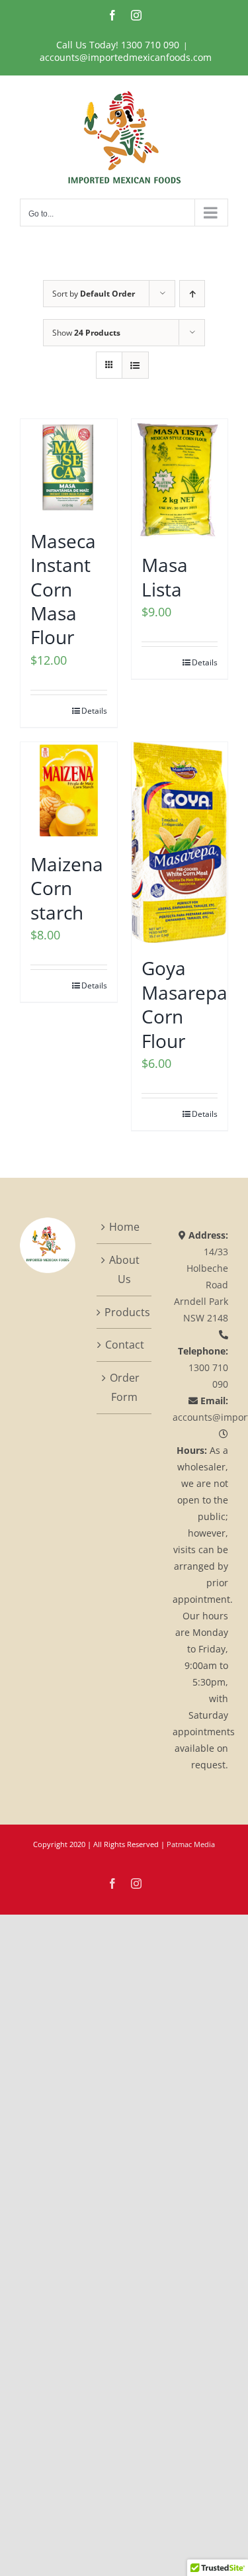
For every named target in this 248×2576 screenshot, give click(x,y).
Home (124, 1227)
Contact (125, 1345)
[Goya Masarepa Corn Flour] (180, 842)
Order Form (125, 1387)
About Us (124, 1269)
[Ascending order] (192, 294)
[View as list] (135, 365)
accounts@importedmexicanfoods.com (126, 57)
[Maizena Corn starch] (69, 790)
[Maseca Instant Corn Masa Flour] (69, 467)
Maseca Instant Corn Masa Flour (63, 589)
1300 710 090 (150, 45)
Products (125, 1312)
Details (94, 711)
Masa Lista (165, 577)
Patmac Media (191, 1844)
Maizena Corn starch (67, 888)
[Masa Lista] (180, 479)
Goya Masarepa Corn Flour (185, 1004)
